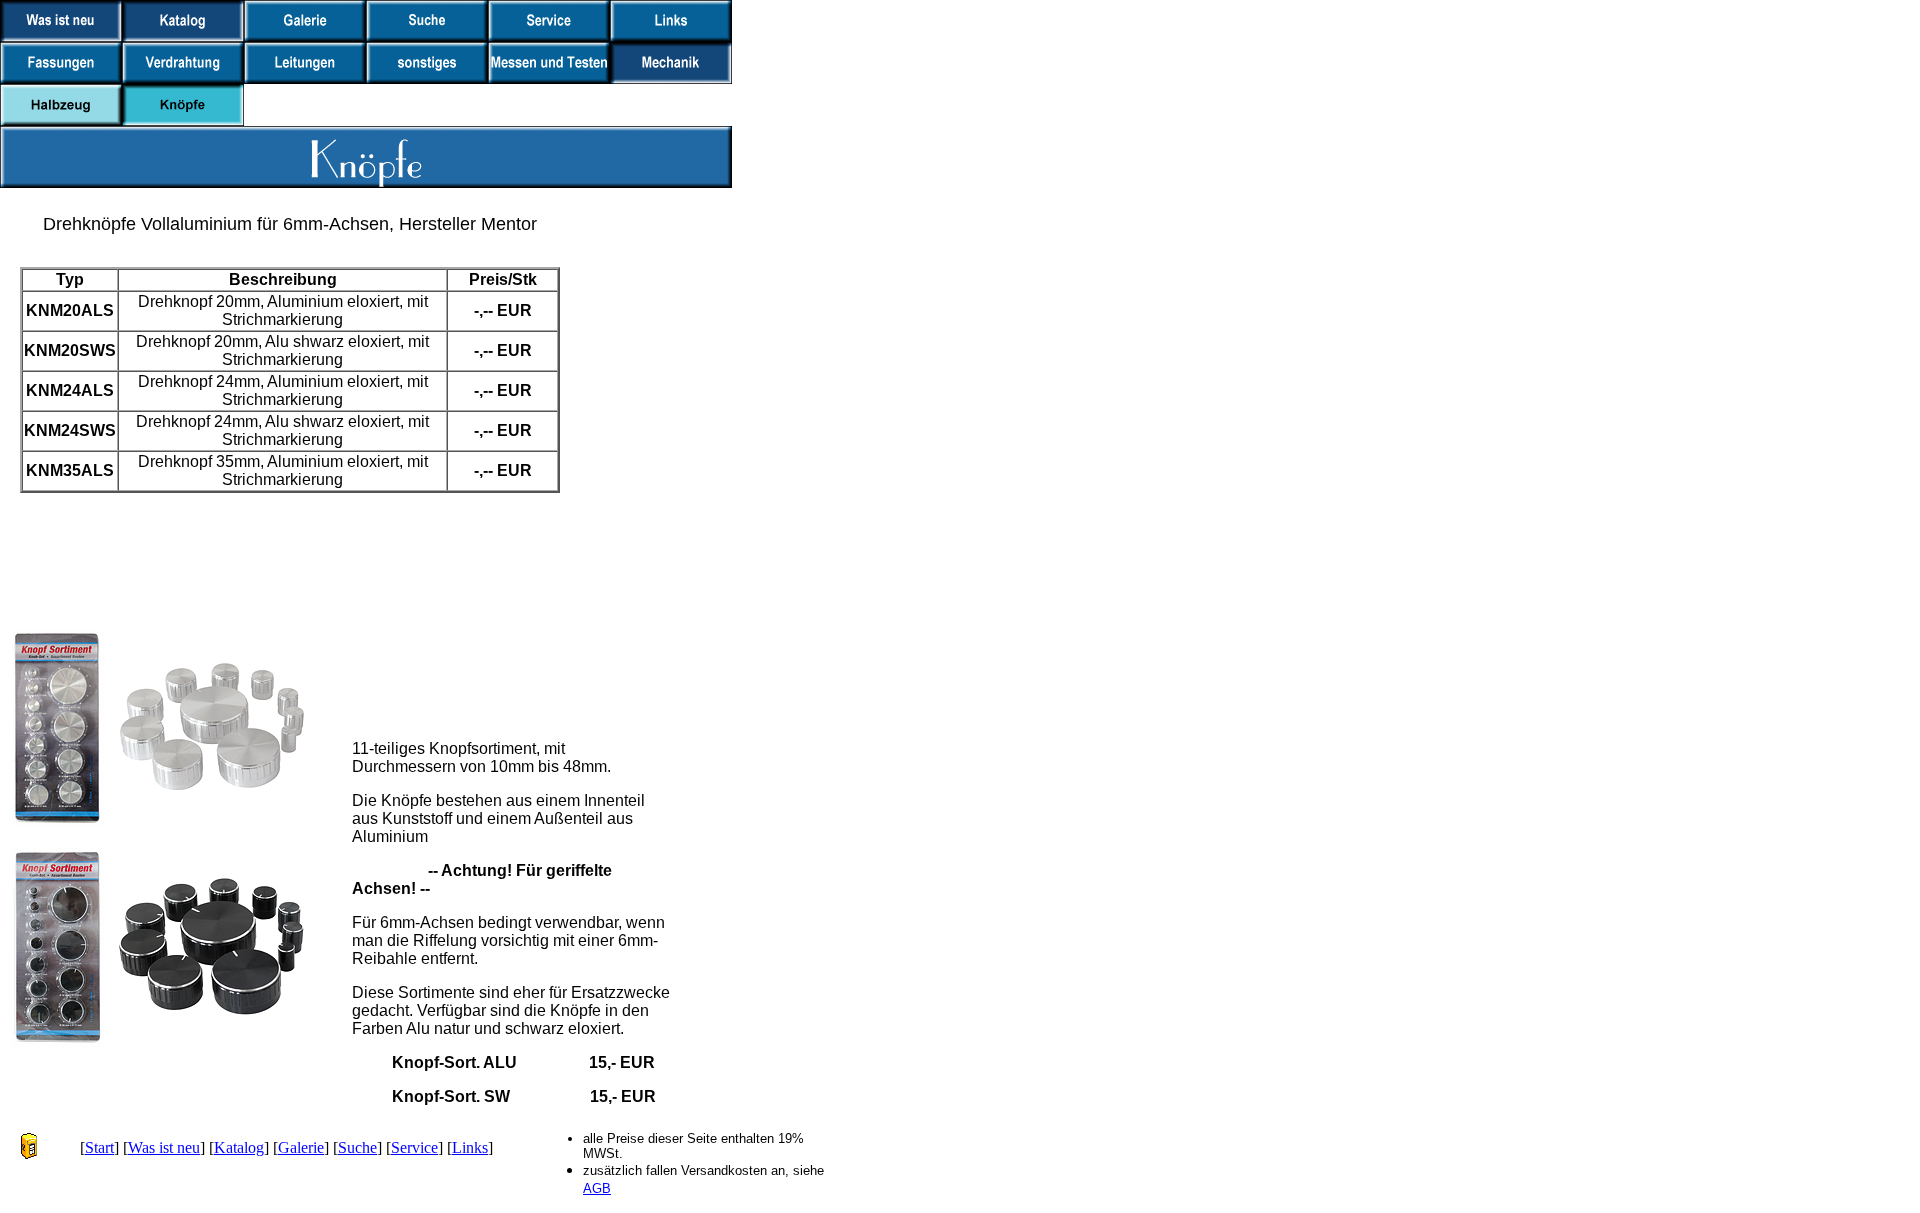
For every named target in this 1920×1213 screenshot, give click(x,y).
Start (99, 1147)
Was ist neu (164, 1147)
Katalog (239, 1147)
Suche (357, 1147)
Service (414, 1147)
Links (470, 1147)
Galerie (301, 1147)
